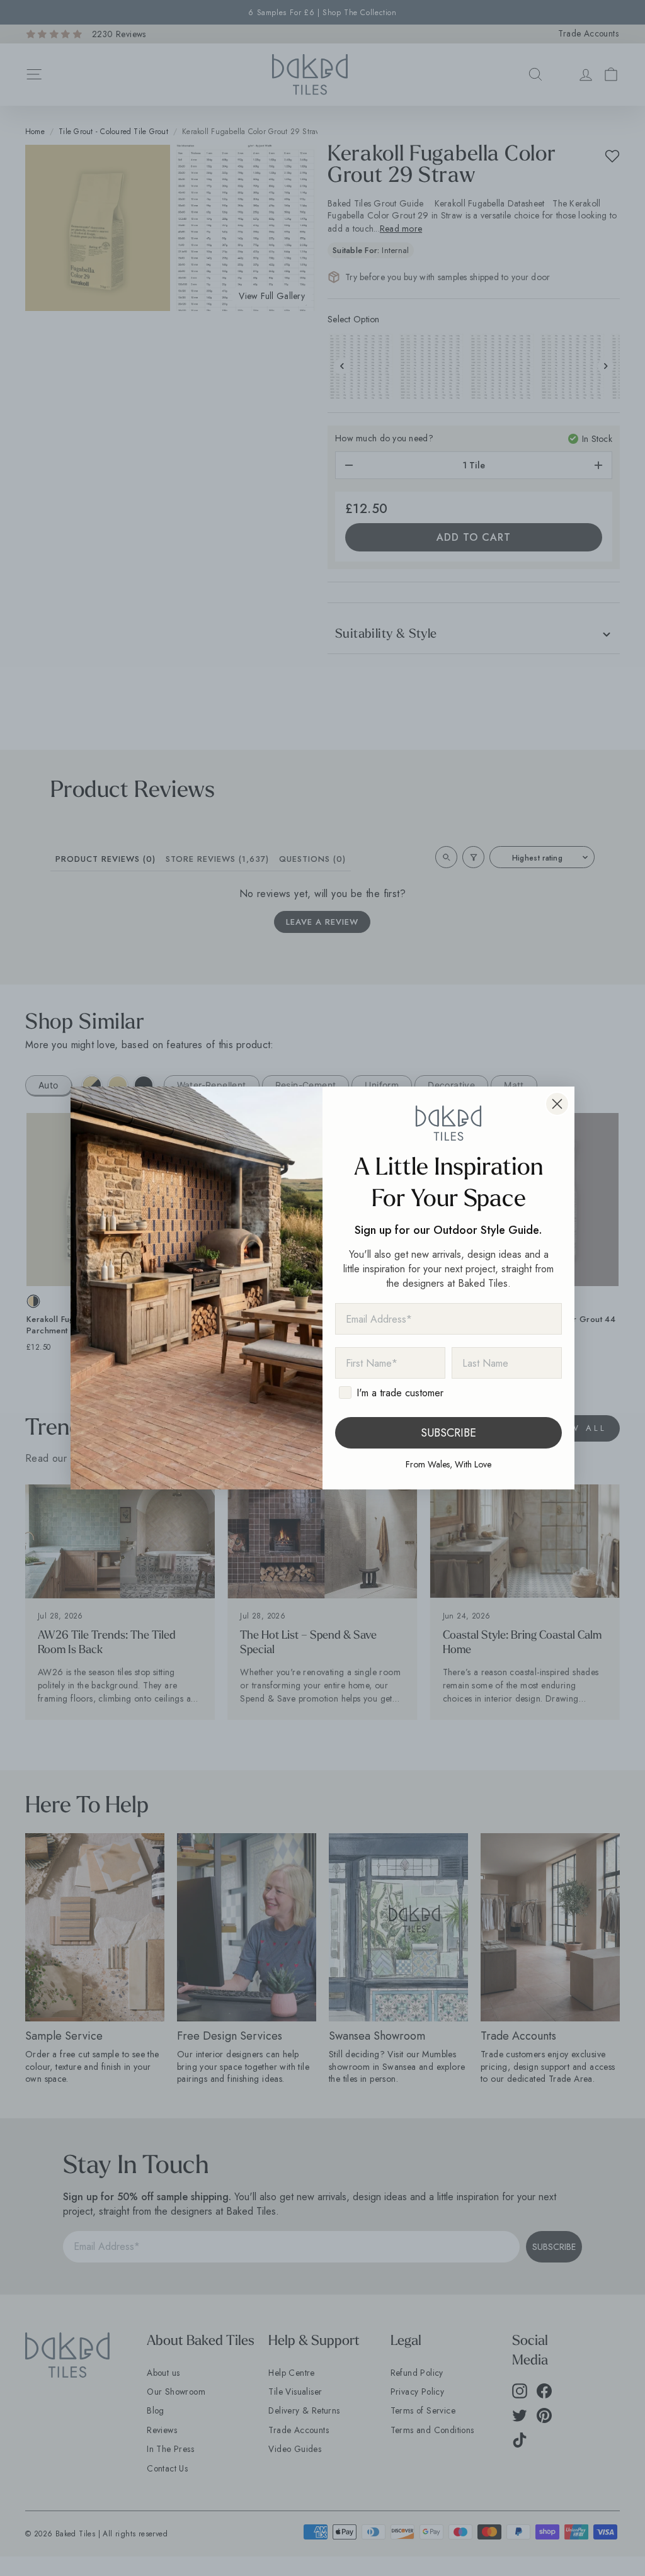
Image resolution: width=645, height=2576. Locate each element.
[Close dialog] (557, 1104)
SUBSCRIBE (448, 1433)
